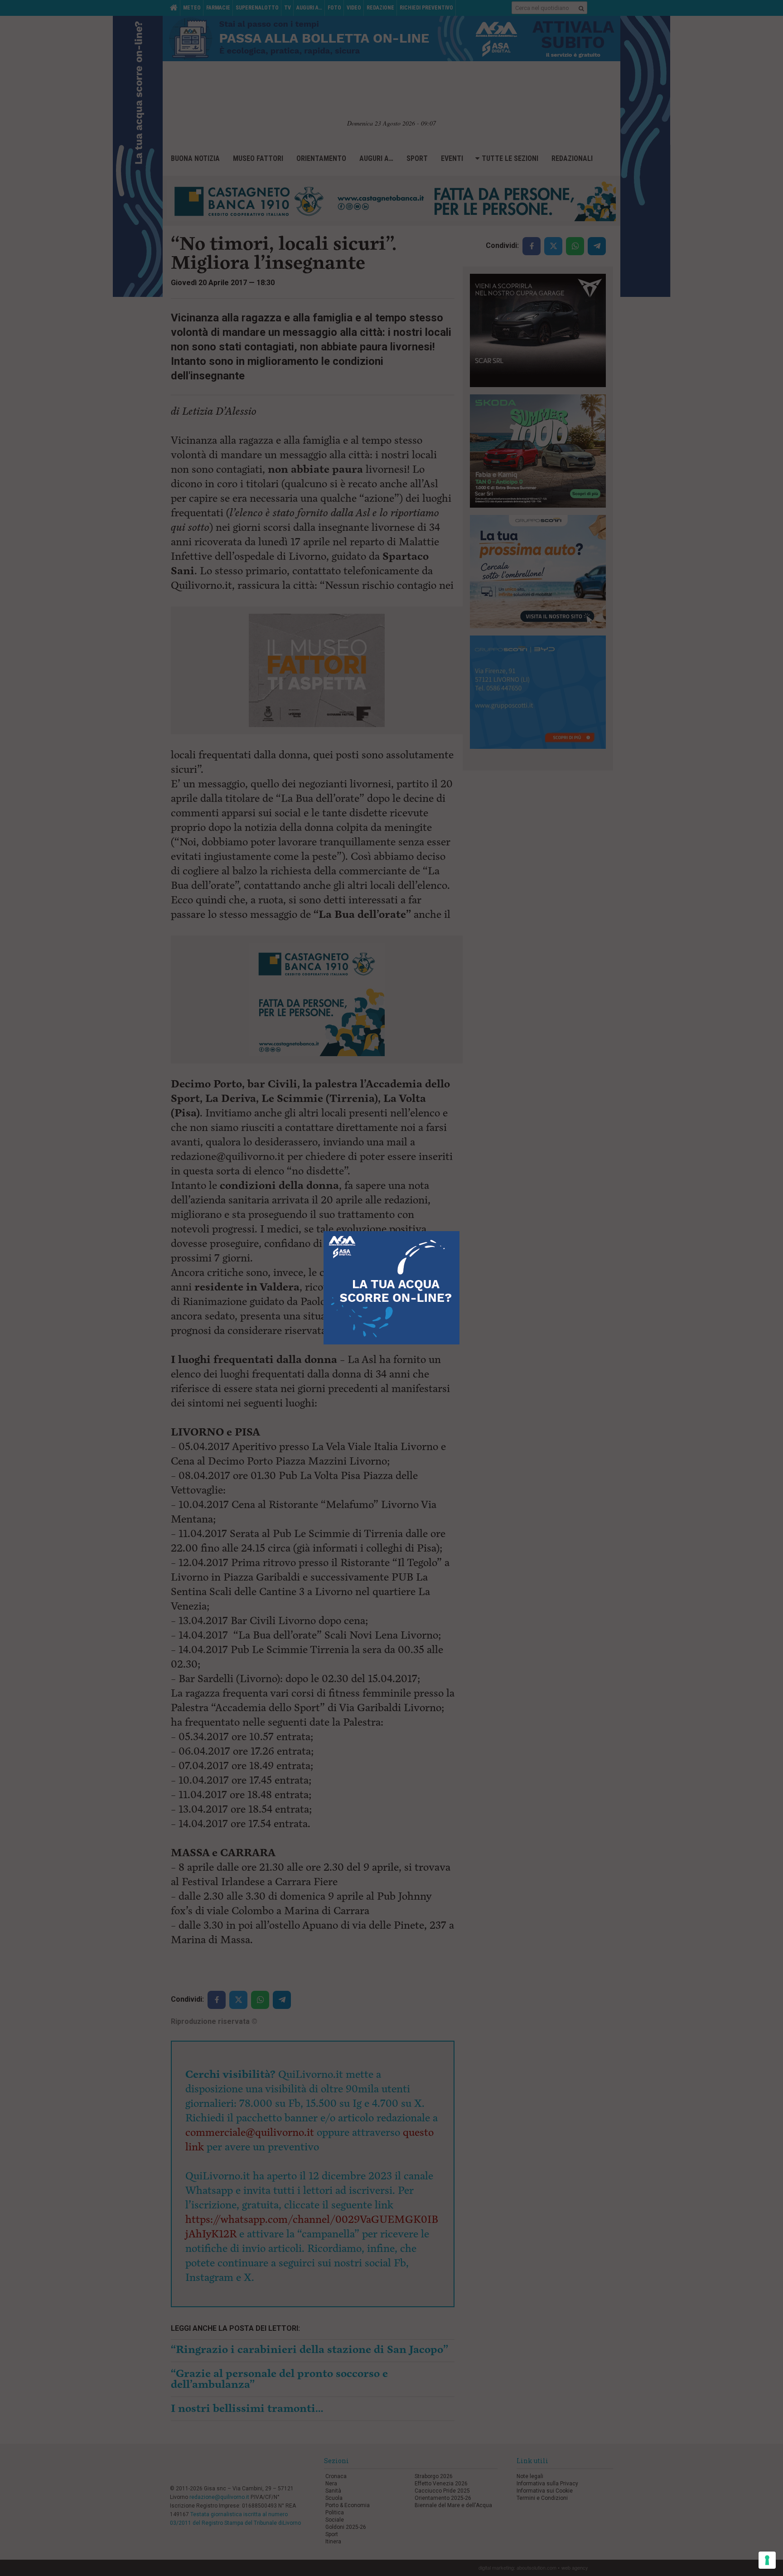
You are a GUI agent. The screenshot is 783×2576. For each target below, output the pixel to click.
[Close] (460, 1231)
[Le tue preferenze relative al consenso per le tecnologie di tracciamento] (767, 2560)
